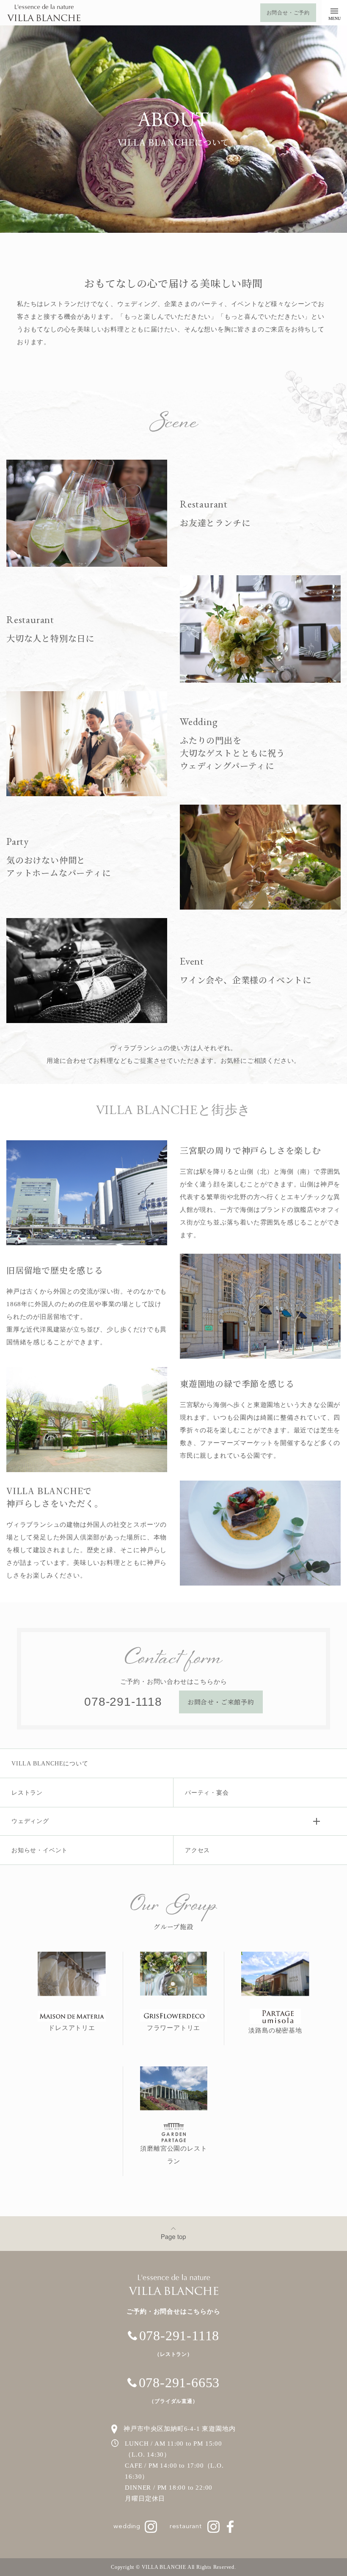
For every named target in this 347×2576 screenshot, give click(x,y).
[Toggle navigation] (334, 13)
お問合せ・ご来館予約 (221, 1702)
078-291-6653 (179, 2390)
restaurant (187, 2527)
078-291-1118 (123, 1702)
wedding (128, 2527)
